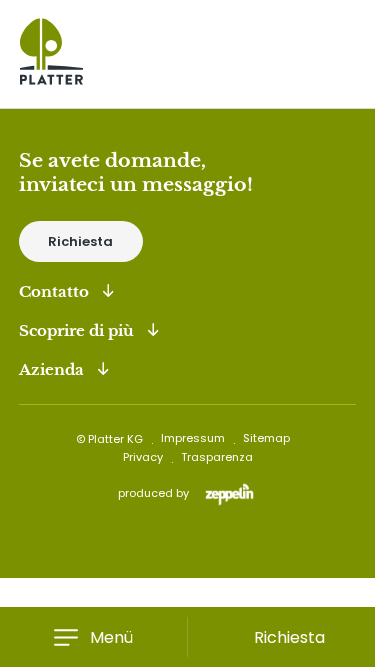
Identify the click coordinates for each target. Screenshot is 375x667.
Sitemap (266, 438)
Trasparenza (217, 457)
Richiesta (80, 241)
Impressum (193, 438)
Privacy (143, 457)
